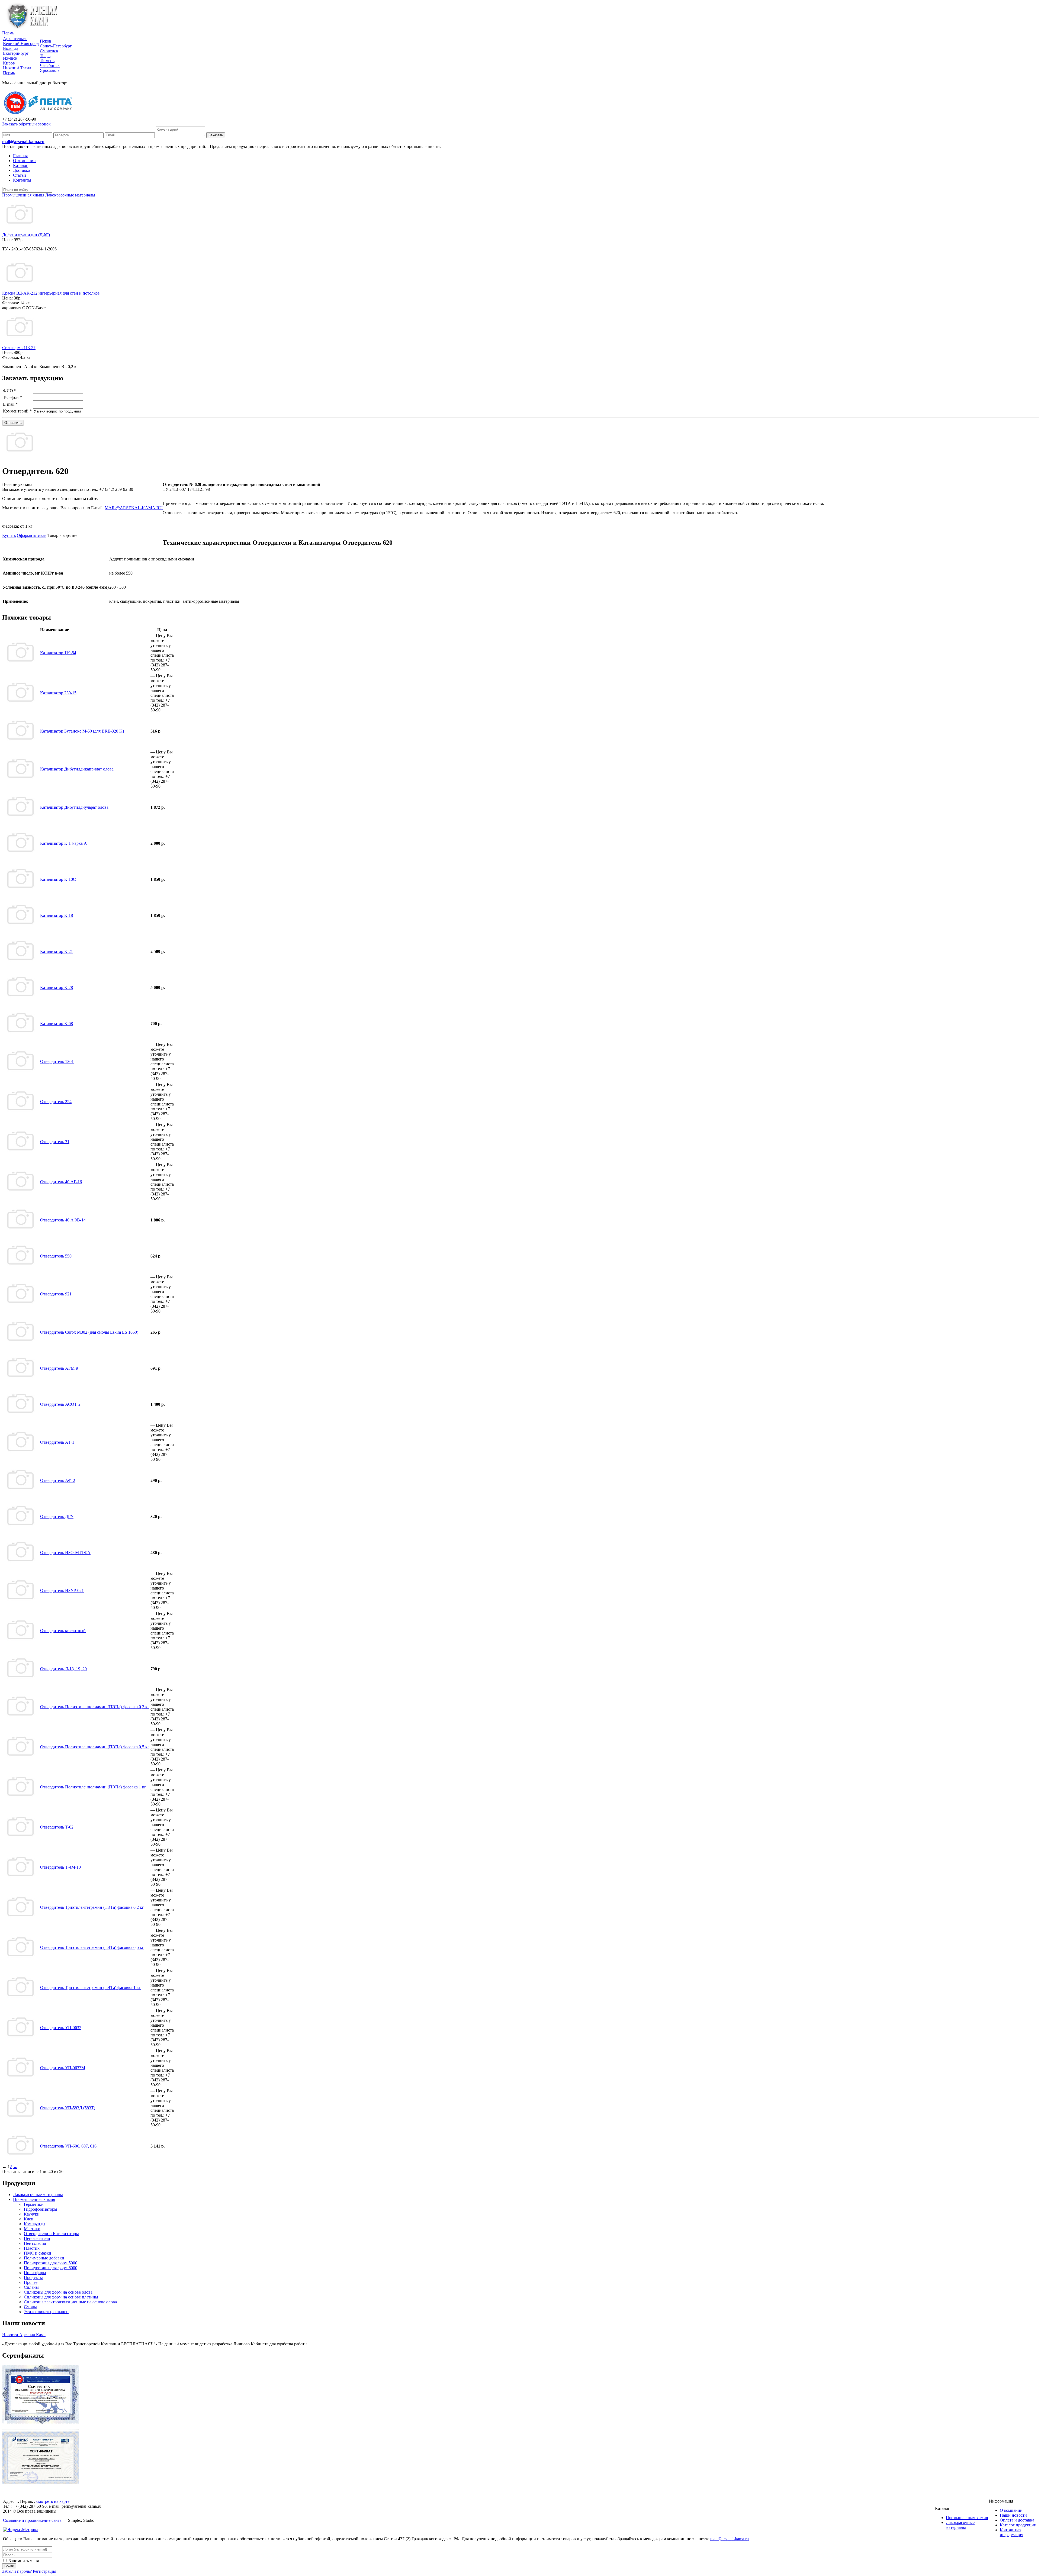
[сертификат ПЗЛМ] (41, 2422)
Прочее (31, 2282)
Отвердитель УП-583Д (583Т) (68, 2108)
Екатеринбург (16, 53)
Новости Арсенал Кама (24, 2335)
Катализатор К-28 (57, 987)
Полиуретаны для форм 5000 (51, 2263)
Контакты (22, 180)
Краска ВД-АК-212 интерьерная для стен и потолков (51, 293)
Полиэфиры (35, 2273)
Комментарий (17, 411)
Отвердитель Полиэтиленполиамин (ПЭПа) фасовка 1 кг (93, 1787)
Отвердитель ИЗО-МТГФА (65, 1553)
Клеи (29, 2219)
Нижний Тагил (17, 68)
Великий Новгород (21, 43)
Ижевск (10, 58)
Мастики (32, 2229)
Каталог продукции (1018, 2525)
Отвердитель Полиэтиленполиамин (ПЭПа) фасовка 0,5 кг (95, 1747)
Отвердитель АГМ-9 (59, 1368)
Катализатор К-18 (57, 915)
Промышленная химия (34, 2199)
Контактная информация (1011, 2532)
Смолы (30, 2307)
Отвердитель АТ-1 (57, 1442)
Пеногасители (37, 2238)
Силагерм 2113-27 (19, 348)
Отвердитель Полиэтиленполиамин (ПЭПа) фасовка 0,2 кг (95, 1707)
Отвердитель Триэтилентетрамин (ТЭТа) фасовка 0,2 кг (92, 1907)
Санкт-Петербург (56, 46)
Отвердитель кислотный (63, 1631)
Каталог (20, 165)
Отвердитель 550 (56, 1256)
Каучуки (32, 2214)
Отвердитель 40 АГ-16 (61, 1182)
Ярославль (50, 70)
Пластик (32, 2248)
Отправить (13, 423)
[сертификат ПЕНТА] (41, 2482)
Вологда (11, 48)
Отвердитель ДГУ (57, 1516)
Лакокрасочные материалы (38, 2195)
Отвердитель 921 (56, 1294)
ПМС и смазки (38, 2253)
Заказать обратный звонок (26, 124)
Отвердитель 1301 (57, 1061)
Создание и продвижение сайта (32, 2520)
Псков (46, 41)
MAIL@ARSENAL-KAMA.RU (134, 508)
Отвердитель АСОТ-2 (60, 1404)
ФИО (10, 391)
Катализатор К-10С (58, 879)
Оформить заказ (32, 535)
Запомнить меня (23, 2561)
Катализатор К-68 (57, 1023)
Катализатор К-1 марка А (64, 843)
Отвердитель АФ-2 (58, 1480)
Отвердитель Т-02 (57, 1827)
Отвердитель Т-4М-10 (60, 1867)
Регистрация (44, 2571)
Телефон (12, 397)
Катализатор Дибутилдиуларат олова (74, 807)
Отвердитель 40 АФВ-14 (63, 1220)
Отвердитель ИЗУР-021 (62, 1590)
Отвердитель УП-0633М (63, 2068)
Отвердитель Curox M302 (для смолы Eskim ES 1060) (89, 1332)
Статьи (20, 175)
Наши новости (1013, 2515)
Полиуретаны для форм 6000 (51, 2268)
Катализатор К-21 (57, 951)
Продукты (33, 2277)
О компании (24, 161)
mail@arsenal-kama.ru (23, 142)
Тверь (45, 56)
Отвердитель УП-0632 (61, 2028)
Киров (9, 63)
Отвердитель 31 (55, 1142)
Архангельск (15, 39)
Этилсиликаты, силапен (46, 2312)
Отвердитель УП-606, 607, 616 (68, 2146)
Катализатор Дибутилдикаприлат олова (77, 769)
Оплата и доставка (1017, 2520)
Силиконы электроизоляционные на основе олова (70, 2302)
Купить (9, 535)
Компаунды (35, 2224)
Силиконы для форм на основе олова (58, 2292)
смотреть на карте (53, 2501)
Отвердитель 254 (56, 1102)
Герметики (34, 2204)
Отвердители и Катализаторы (51, 2234)
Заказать (216, 135)
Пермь (8, 33)
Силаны (31, 2287)
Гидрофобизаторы (41, 2209)
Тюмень (47, 61)
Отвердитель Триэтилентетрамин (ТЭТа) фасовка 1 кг (90, 1987)
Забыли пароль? (17, 2571)
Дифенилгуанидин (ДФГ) (26, 235)
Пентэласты (35, 2243)
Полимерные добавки (44, 2258)
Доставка (22, 170)
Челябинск (50, 65)
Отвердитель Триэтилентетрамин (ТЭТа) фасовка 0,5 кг (92, 1947)
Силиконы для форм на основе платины (61, 2297)
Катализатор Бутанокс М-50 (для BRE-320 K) (82, 731)
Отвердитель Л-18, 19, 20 (63, 1669)
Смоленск (49, 51)
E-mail (10, 404)
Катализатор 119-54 (58, 653)
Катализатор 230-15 (58, 693)
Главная (20, 156)
